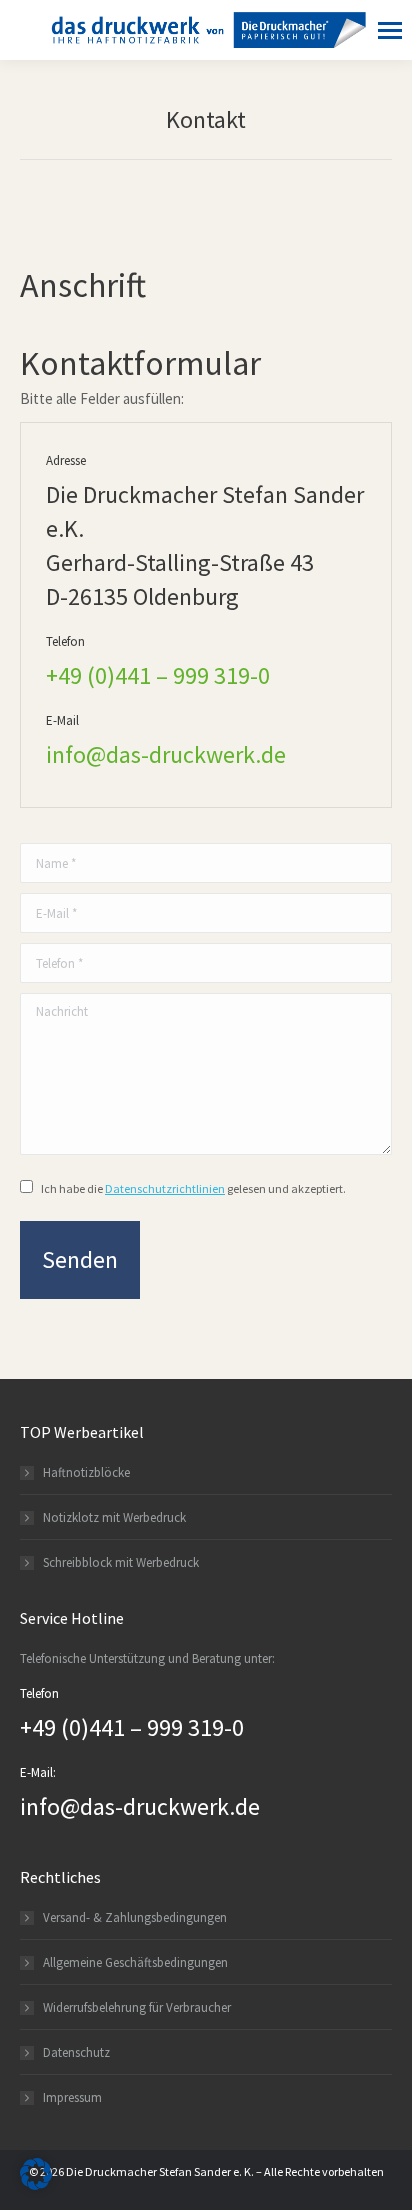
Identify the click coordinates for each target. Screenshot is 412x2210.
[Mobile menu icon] (385, 30)
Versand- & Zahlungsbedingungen (135, 1917)
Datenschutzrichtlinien (165, 1188)
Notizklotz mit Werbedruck (114, 1517)
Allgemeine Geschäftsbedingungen (135, 1962)
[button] (36, 2174)
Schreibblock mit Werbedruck (121, 1562)
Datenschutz (76, 2052)
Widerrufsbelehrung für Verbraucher (137, 2007)
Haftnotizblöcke (86, 1472)
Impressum (72, 2097)
